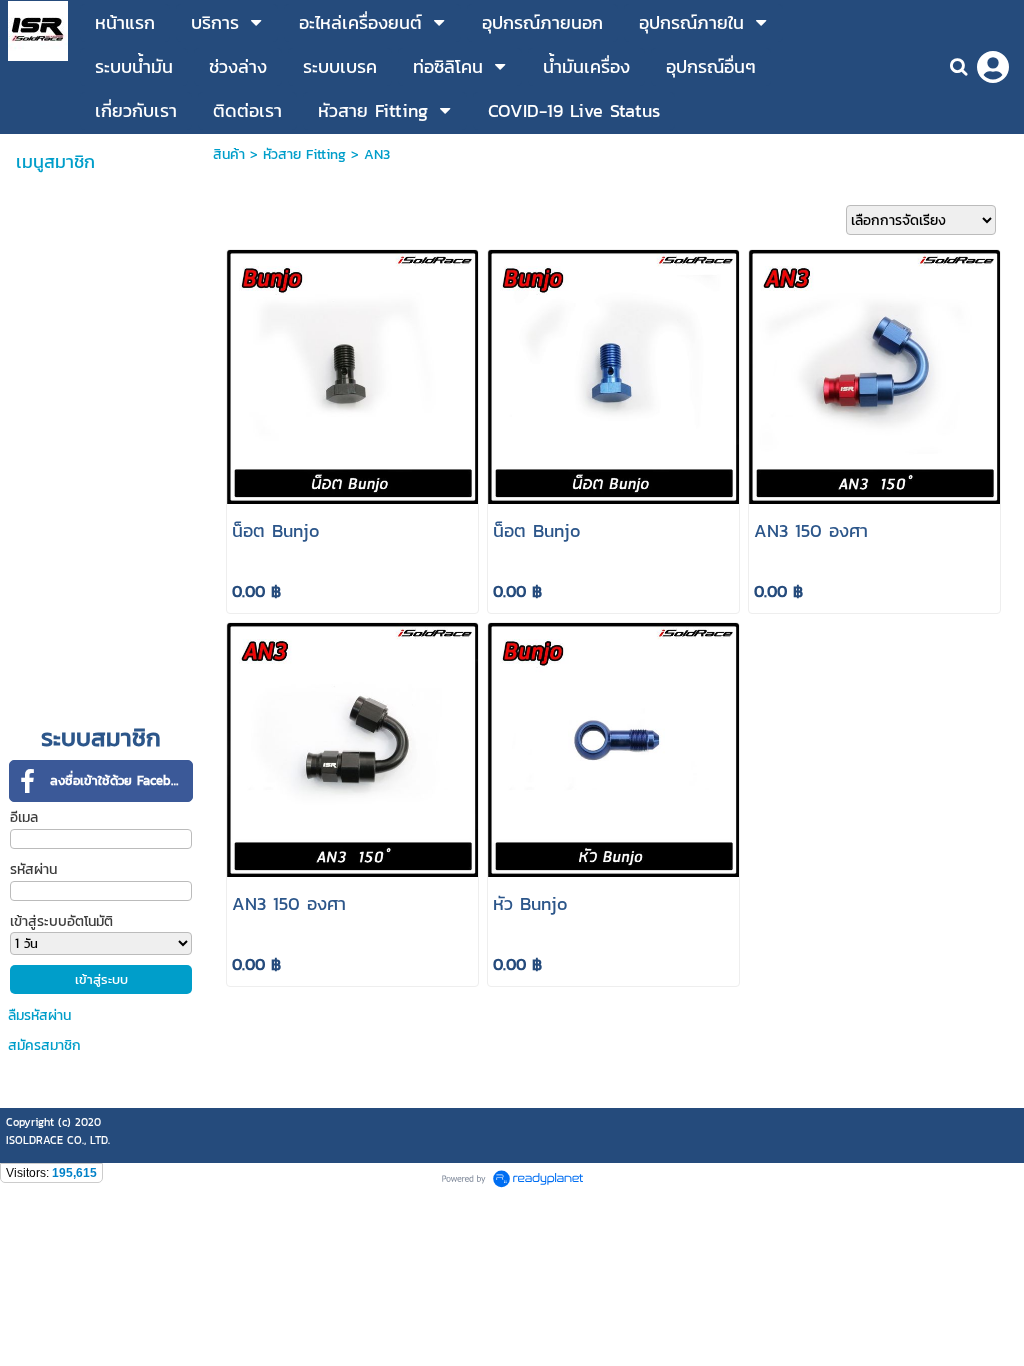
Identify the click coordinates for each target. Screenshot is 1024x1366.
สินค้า (229, 154)
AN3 (377, 154)
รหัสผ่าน (33, 869)
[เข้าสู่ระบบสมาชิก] (993, 67)
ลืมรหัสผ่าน (39, 1015)
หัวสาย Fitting (304, 154)
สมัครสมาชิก (44, 1045)
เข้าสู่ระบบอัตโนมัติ (61, 921)
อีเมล (24, 817)
